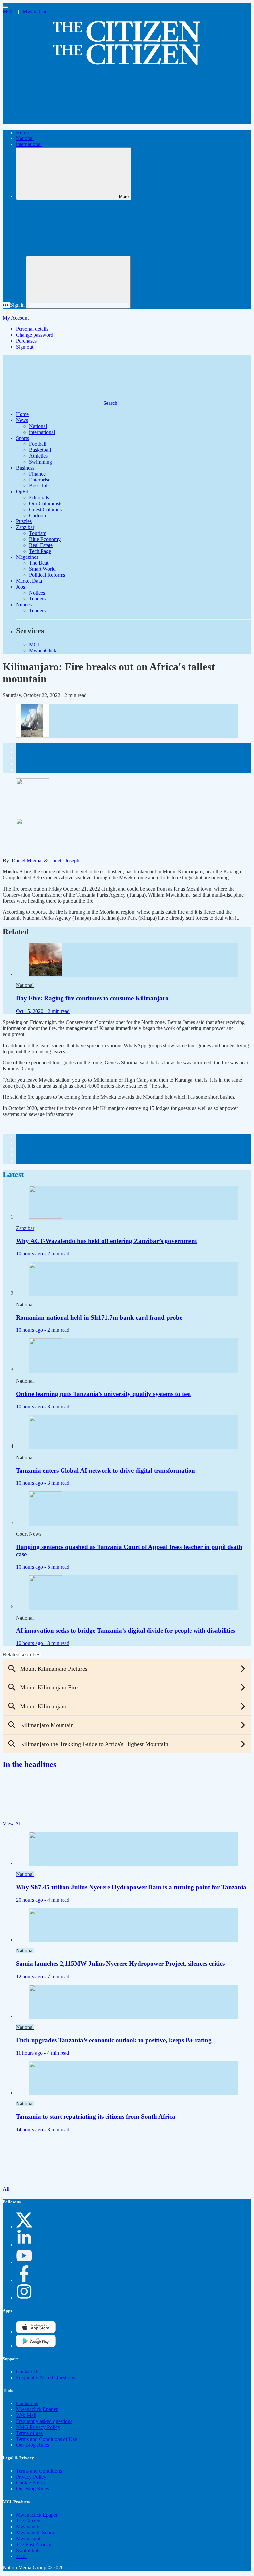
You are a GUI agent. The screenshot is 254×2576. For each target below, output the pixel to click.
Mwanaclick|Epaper (37, 2409)
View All (13, 1823)
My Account (16, 318)
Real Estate (41, 545)
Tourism (38, 533)
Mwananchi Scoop (36, 2533)
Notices (37, 593)
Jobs (21, 587)
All (7, 2189)
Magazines (27, 557)
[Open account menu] (78, 282)
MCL (9, 11)
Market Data (29, 581)
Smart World (42, 569)
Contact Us (28, 2372)
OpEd (22, 492)
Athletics (38, 456)
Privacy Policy (31, 2477)
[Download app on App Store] (36, 2345)
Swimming (41, 462)
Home (22, 132)
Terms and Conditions (39, 2471)
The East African (34, 2544)
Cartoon (38, 515)
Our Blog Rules (32, 2445)
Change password (35, 335)
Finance (37, 474)
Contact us (27, 2403)
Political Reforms (47, 575)
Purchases (26, 341)
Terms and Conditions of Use (46, 2439)
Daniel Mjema (27, 860)
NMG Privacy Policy (38, 2427)
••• (6, 305)
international (29, 144)
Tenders (37, 599)
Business (25, 468)
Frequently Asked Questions (45, 2378)
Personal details (32, 329)
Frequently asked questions (44, 2421)
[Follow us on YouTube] (24, 2262)
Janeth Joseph (65, 860)
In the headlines (29, 1764)
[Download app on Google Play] (36, 2332)
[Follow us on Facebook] (24, 2280)
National (25, 138)
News (22, 420)
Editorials (39, 498)
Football (38, 444)
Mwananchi (28, 2527)
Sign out (25, 347)
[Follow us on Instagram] (24, 2298)
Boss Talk (40, 486)
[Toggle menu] (5, 7)
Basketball (40, 450)
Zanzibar (25, 527)
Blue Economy (45, 539)
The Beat (39, 563)
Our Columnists (46, 503)
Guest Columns (45, 509)
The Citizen (28, 2521)
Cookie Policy (31, 2483)
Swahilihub (28, 2550)
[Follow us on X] (24, 2227)
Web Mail (26, 2415)
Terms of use (29, 2433)
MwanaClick (36, 11)
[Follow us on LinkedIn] (24, 2244)
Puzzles (24, 521)
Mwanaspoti (29, 2538)
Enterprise (40, 480)
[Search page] (52, 121)
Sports (22, 438)
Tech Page (40, 551)
